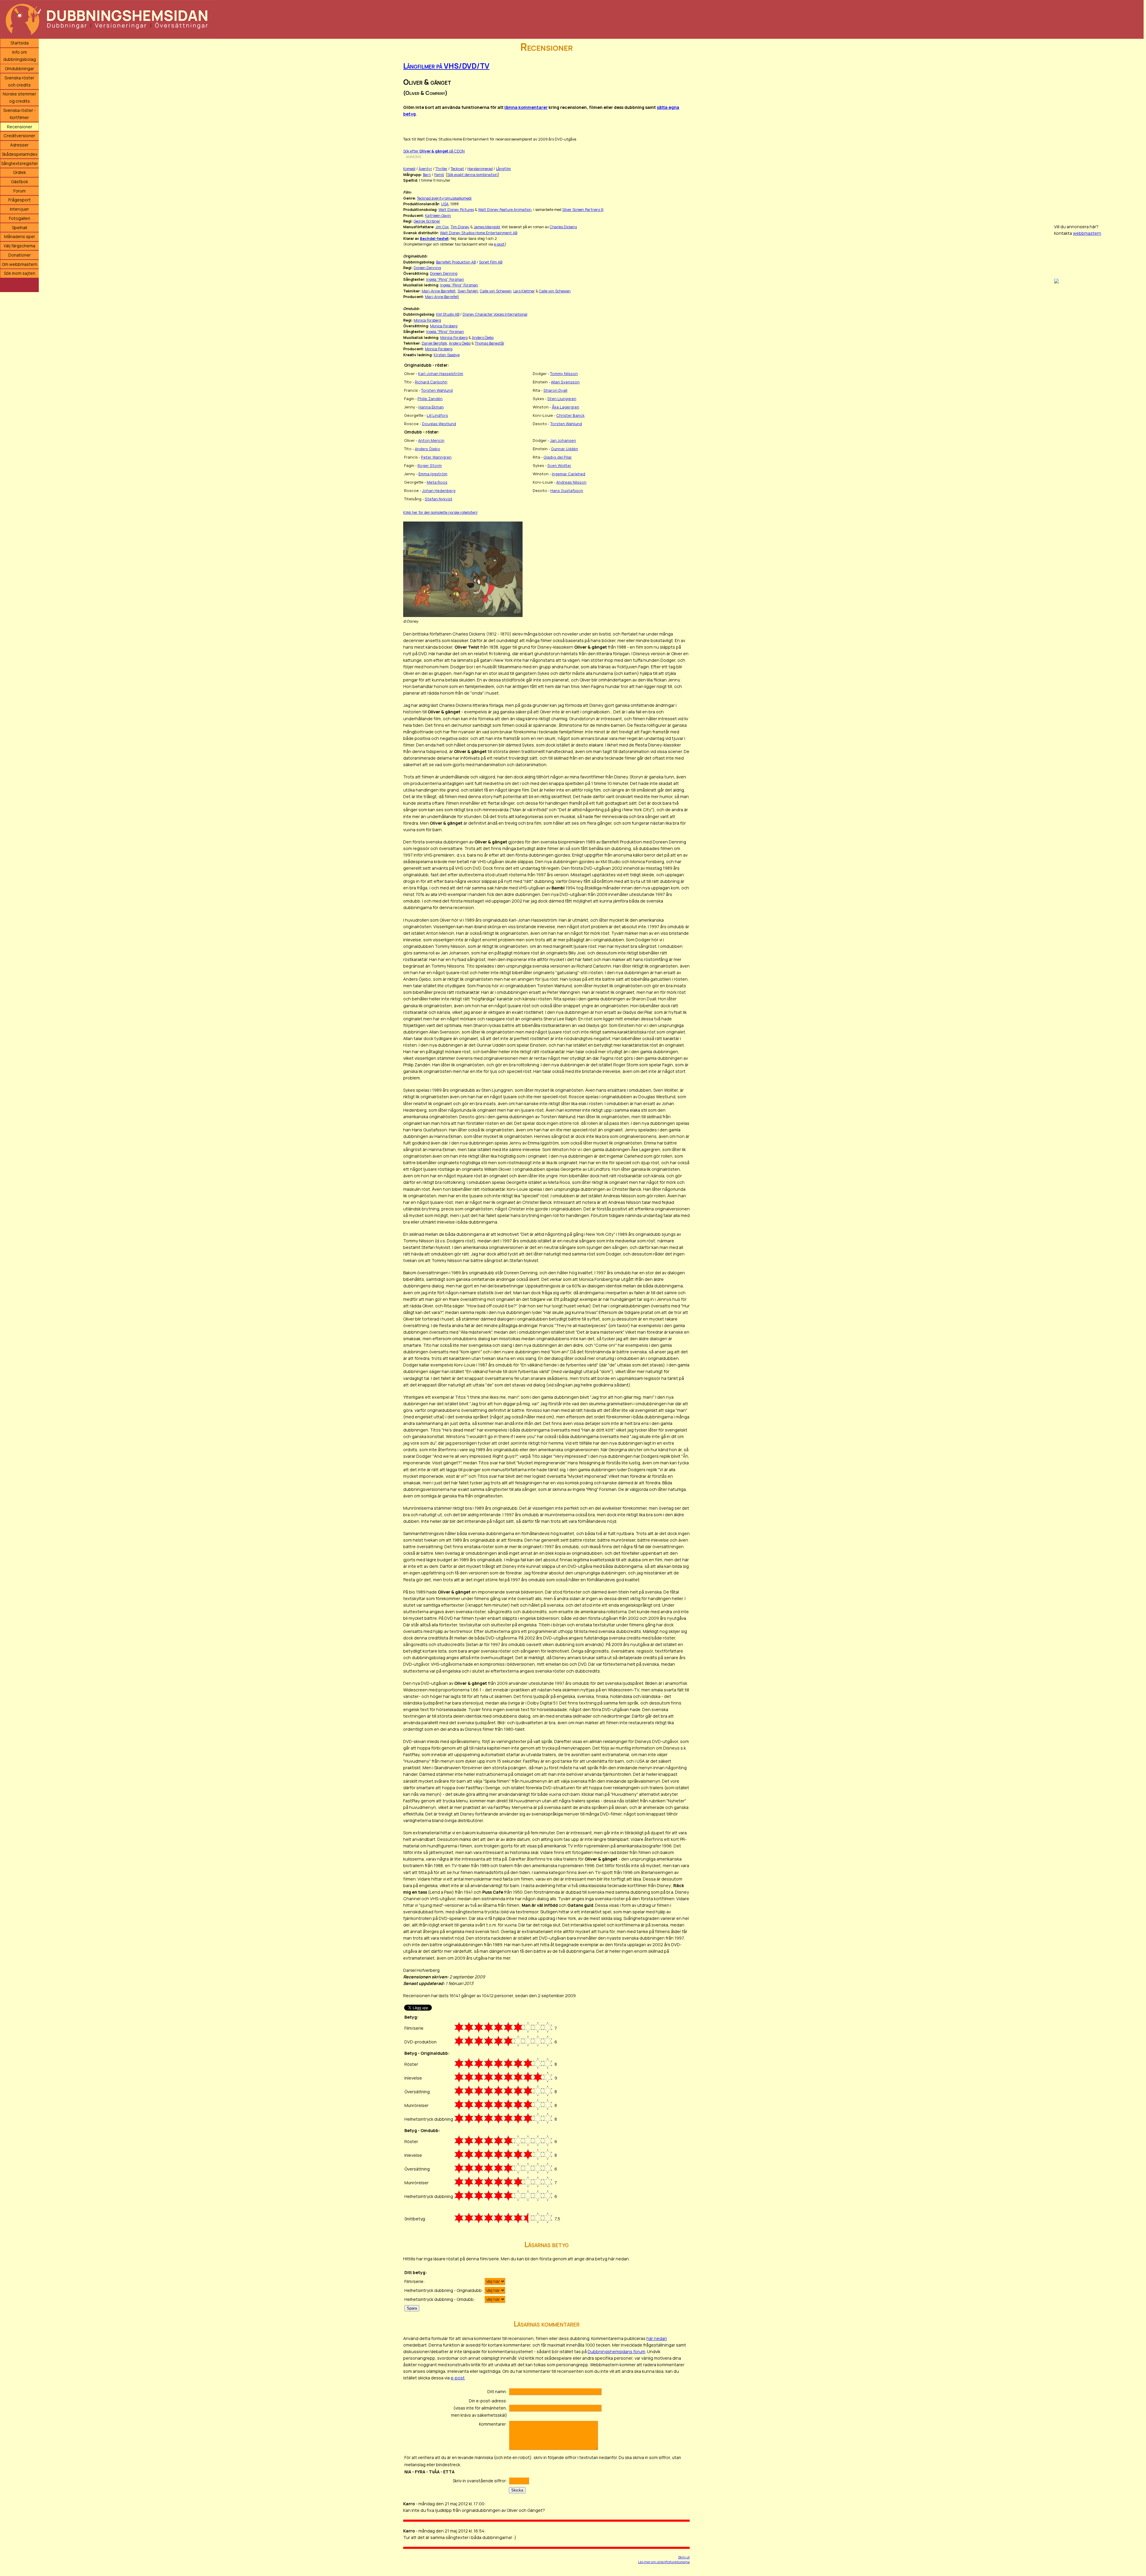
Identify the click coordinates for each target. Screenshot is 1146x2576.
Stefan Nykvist (439, 499)
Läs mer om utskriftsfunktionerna (664, 2562)
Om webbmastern (20, 264)
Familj (439, 175)
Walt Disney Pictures (456, 210)
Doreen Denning (427, 268)
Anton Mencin (431, 440)
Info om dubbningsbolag (20, 56)
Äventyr (425, 169)
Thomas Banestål (489, 343)
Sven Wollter (559, 465)
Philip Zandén (430, 399)
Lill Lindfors (437, 415)
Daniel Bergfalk (434, 343)
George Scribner (427, 221)
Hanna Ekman (431, 407)
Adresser (19, 145)
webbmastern (1087, 233)
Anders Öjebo (483, 338)
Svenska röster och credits (19, 81)
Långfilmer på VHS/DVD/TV (446, 66)
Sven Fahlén (468, 291)
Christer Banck (570, 415)
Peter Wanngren (436, 457)
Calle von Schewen (496, 291)
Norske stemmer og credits (19, 97)
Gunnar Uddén (564, 449)
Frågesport (20, 200)
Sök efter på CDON (434, 151)
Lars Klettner (524, 291)
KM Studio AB (448, 314)
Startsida (20, 43)
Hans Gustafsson (567, 490)
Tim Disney (460, 227)
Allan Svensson (565, 382)
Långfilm (503, 169)
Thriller (441, 169)
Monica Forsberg (427, 320)
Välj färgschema (19, 246)
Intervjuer (19, 209)
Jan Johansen (563, 440)
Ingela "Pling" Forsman (445, 279)
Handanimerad (480, 169)
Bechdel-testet (434, 239)
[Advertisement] (1099, 128)
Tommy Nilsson (564, 374)
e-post (499, 244)
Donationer (20, 255)
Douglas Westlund (439, 424)
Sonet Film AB (491, 262)
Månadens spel (19, 236)
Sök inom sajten (20, 273)
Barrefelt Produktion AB (456, 262)
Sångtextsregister (20, 163)
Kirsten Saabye (447, 355)
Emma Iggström (433, 474)
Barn (427, 175)
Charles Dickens (563, 227)
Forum (20, 191)
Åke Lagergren (566, 407)
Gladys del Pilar (558, 457)
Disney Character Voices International (495, 314)
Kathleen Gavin (438, 216)
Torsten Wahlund (437, 390)
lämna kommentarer (526, 107)
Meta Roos (437, 482)
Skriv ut (684, 2557)
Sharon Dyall (555, 390)
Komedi (409, 169)
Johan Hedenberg (439, 490)
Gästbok (20, 182)
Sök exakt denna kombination (472, 175)
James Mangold (487, 227)
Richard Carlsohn (431, 382)
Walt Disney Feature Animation (505, 210)
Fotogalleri (20, 218)
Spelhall (20, 227)
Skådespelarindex (20, 154)
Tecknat (457, 169)
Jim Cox (442, 227)
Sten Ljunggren (562, 399)
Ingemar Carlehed (569, 474)
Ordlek (20, 172)
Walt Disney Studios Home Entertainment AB (479, 233)
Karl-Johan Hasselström (441, 374)
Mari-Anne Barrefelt (439, 291)
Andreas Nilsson (571, 482)
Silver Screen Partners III (583, 210)
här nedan (657, 2338)
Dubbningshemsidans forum (616, 2351)
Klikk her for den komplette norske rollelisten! (440, 512)
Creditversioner (19, 136)
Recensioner (20, 127)
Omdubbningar (19, 68)
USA (445, 204)
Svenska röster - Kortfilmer (20, 114)
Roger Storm (430, 465)
